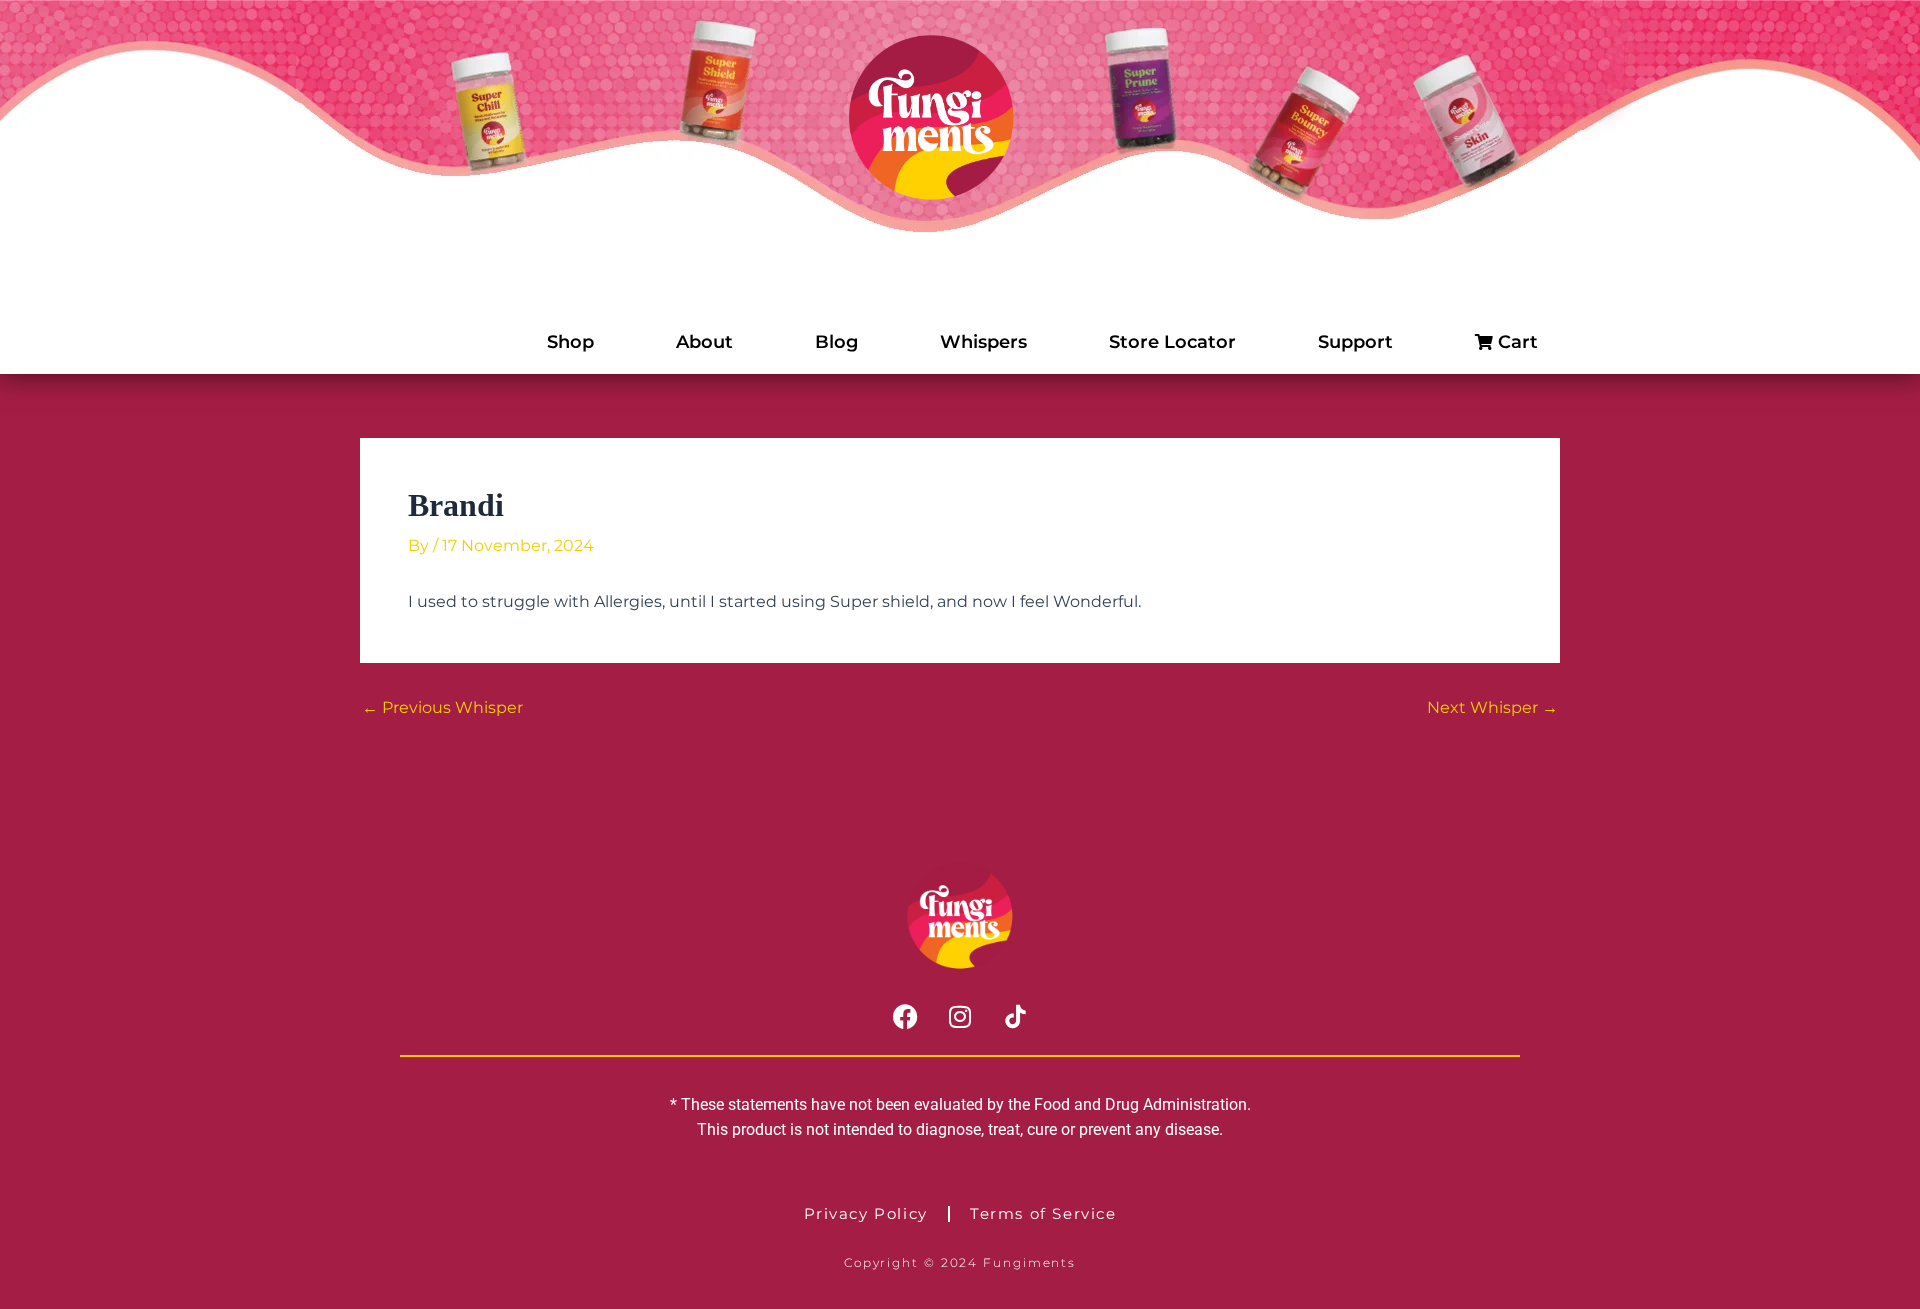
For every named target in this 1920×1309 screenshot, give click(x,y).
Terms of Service (1043, 1213)
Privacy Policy (866, 1213)
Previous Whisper (442, 708)
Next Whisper (1492, 708)
